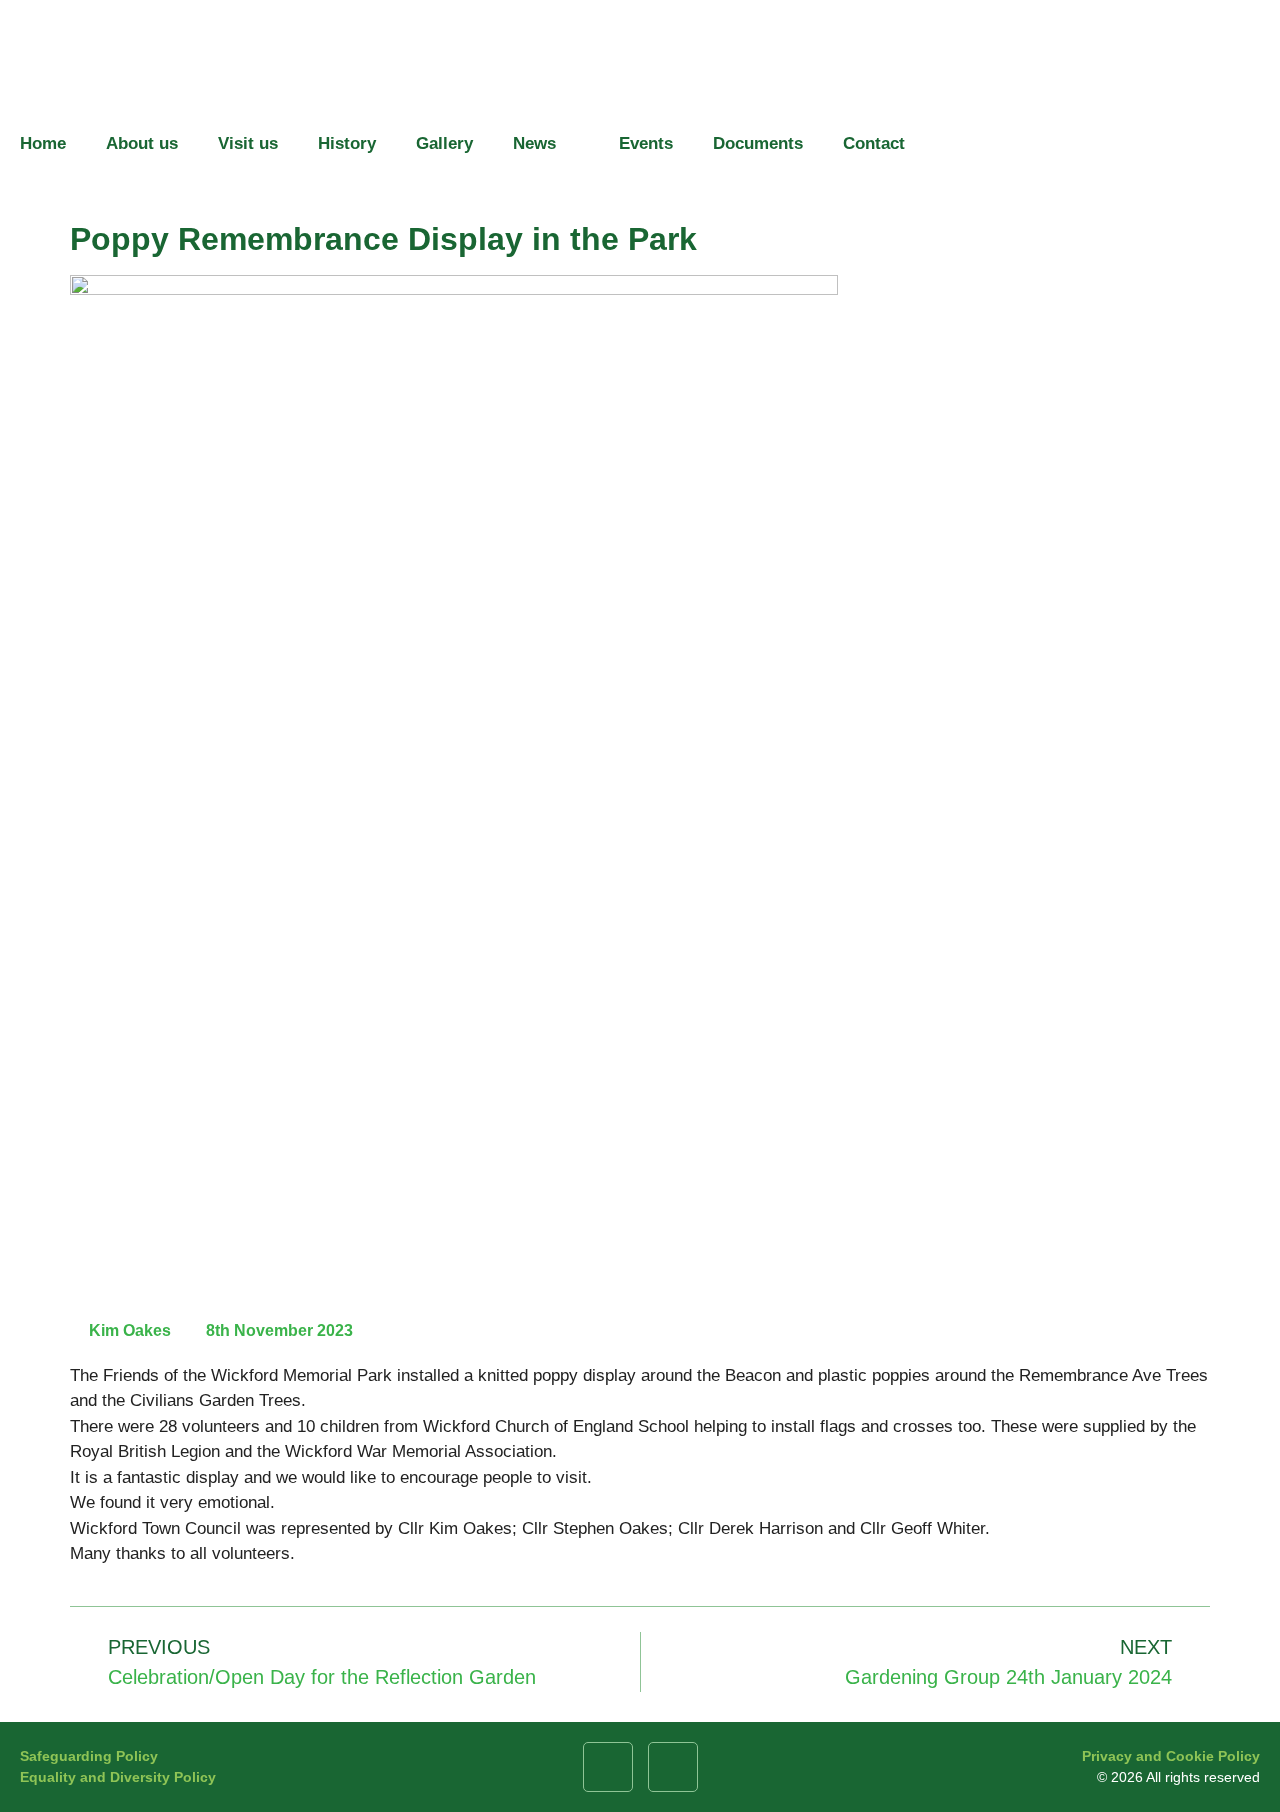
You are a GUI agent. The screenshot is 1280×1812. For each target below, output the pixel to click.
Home (43, 143)
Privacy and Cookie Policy (1171, 1756)
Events (646, 143)
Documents (758, 143)
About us (142, 143)
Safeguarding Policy (89, 1756)
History (347, 143)
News (534, 143)
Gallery (444, 143)
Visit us (248, 143)
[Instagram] (673, 1767)
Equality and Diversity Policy (118, 1777)
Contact (874, 143)
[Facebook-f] (608, 1767)
